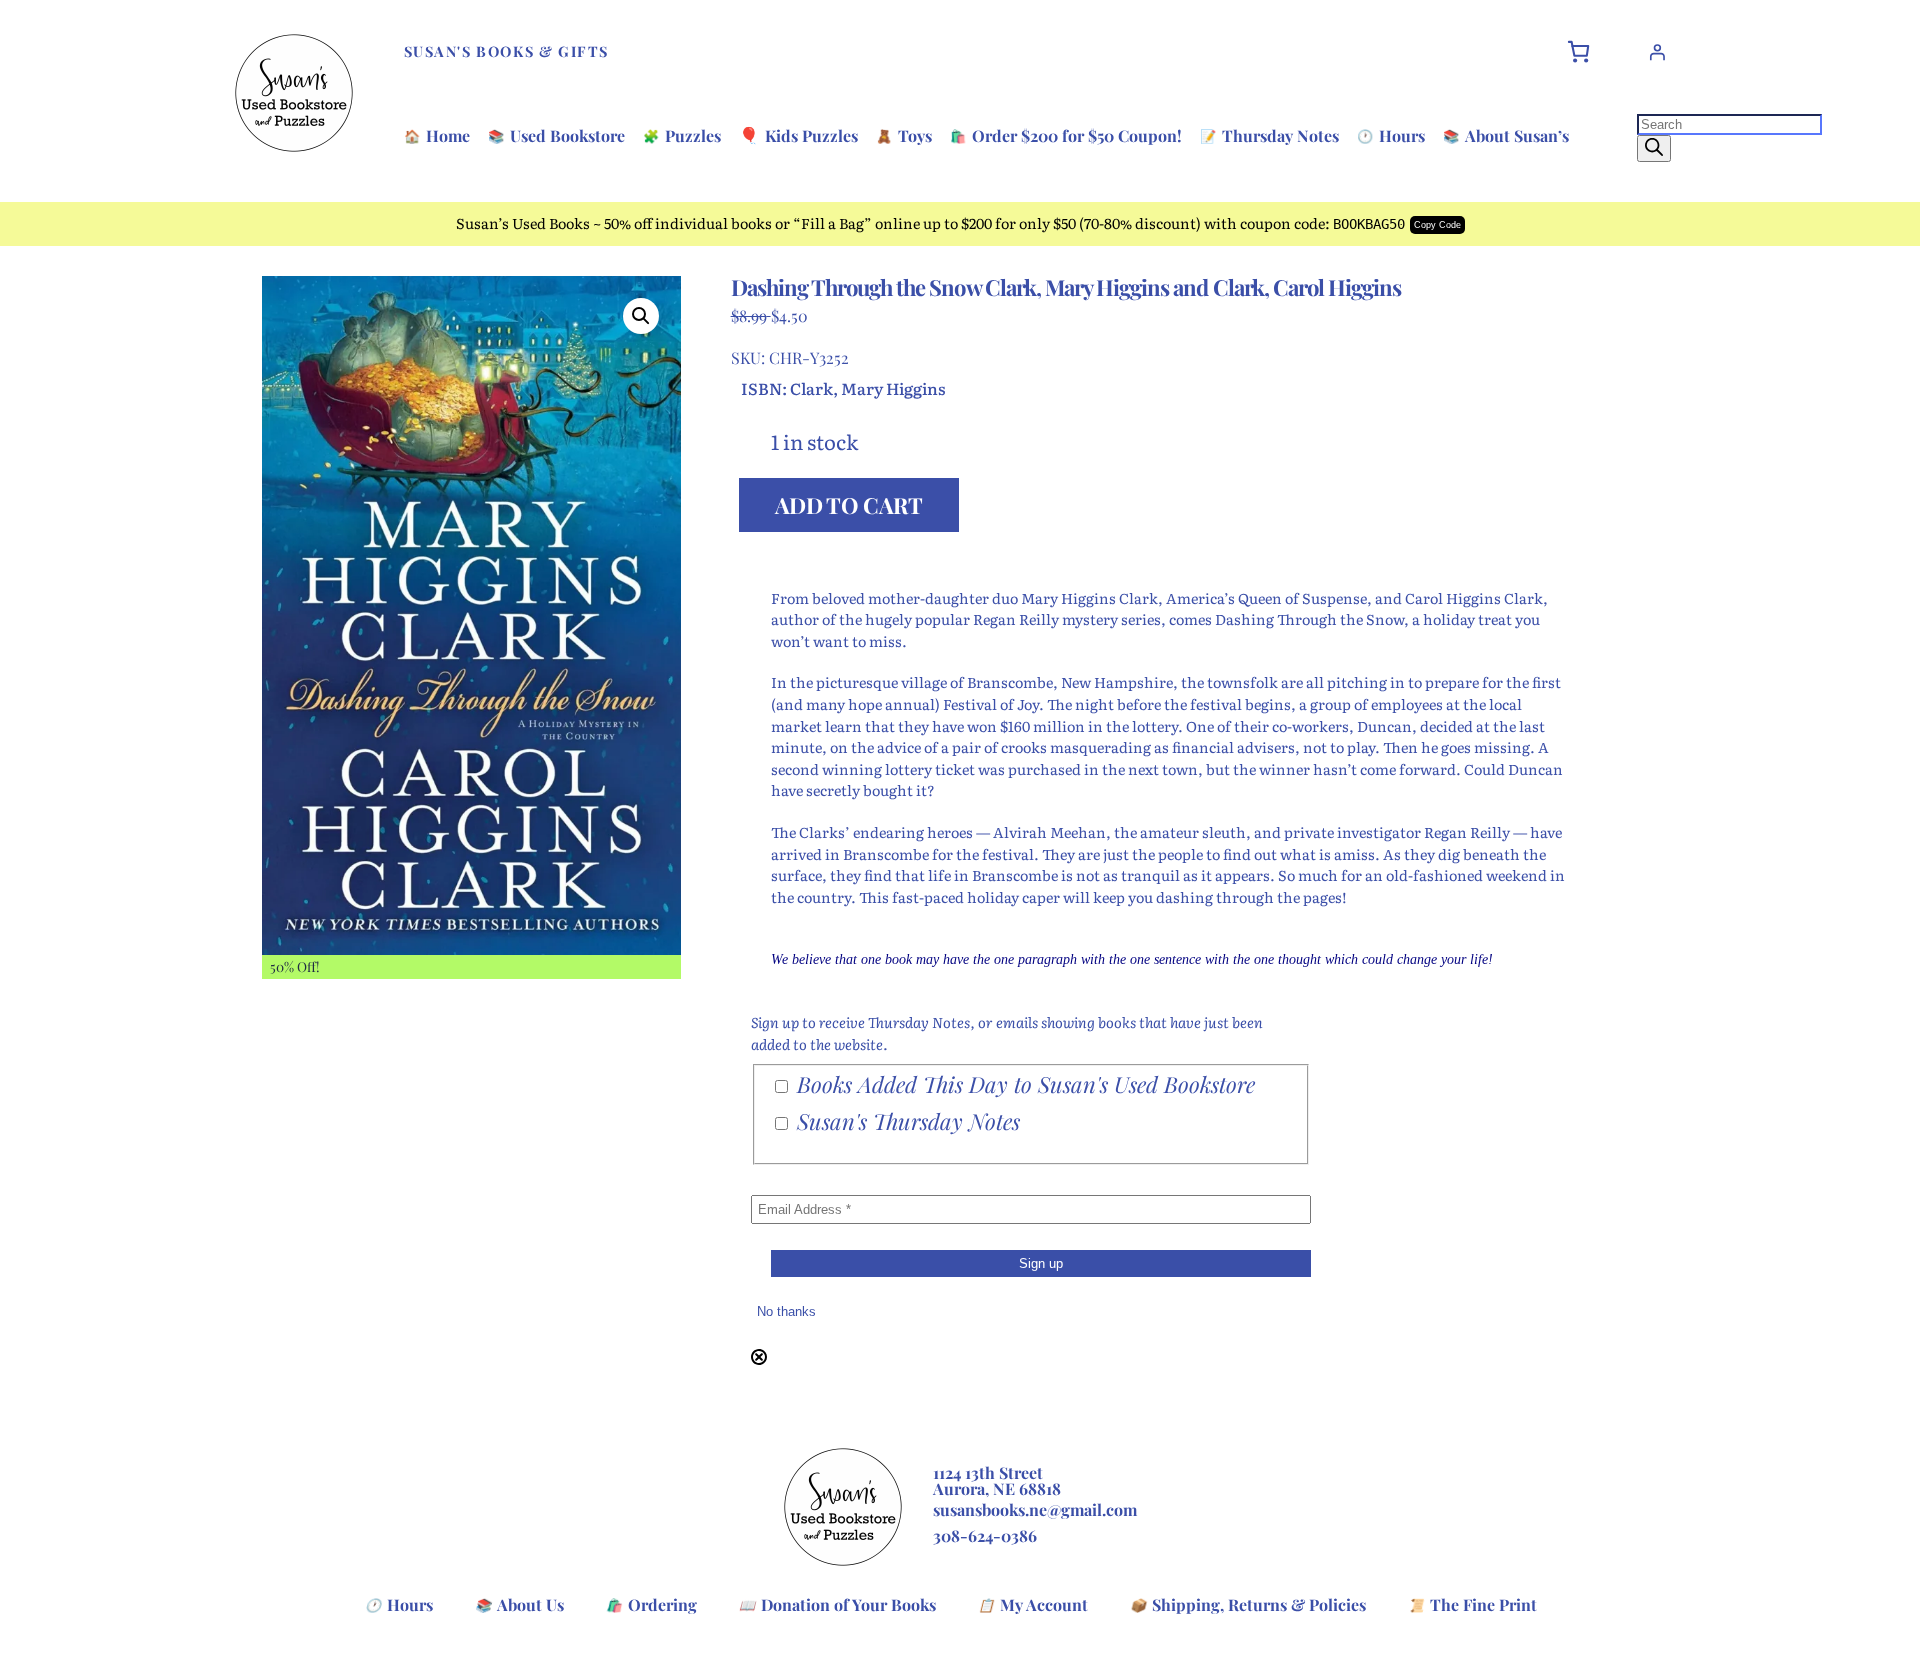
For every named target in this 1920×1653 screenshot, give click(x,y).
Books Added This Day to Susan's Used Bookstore (1023, 1085)
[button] (641, 316)
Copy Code (1437, 225)
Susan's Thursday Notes (905, 1122)
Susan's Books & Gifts (507, 51)
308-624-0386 (985, 1535)
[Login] (1657, 52)
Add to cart (849, 505)
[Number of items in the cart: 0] (1578, 51)
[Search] (1654, 148)
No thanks (786, 1311)
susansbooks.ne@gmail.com (1035, 1509)
